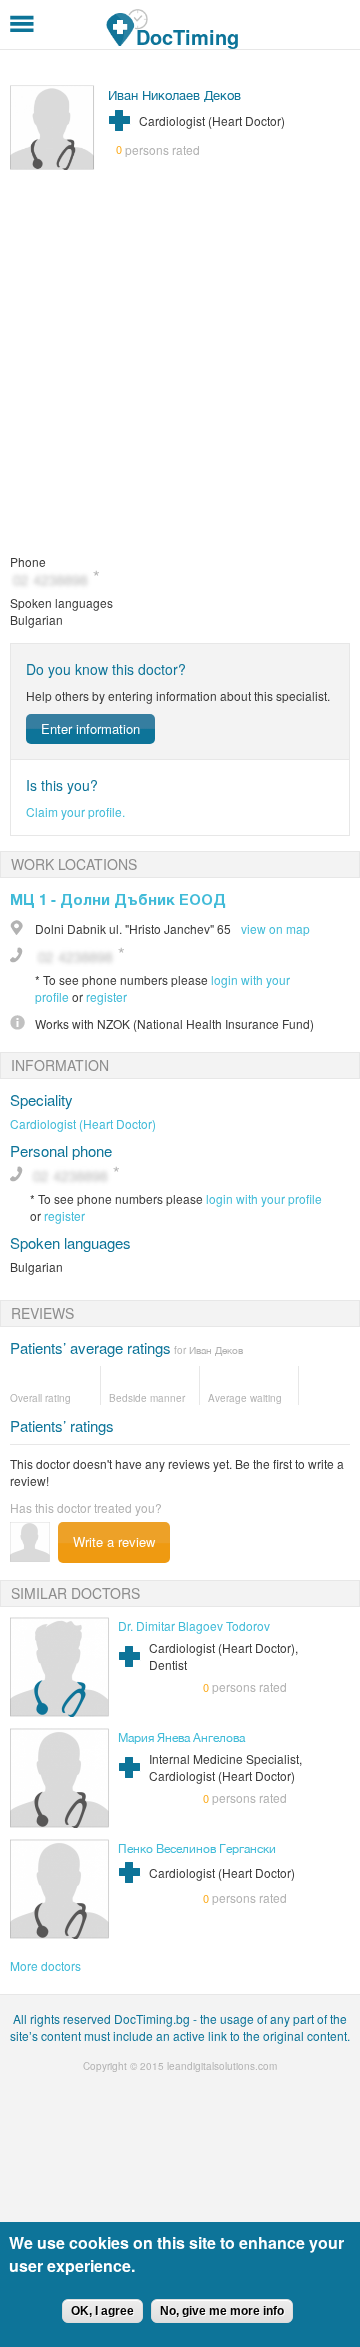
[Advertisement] (180, 363)
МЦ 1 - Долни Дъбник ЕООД (118, 899)
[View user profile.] (52, 164)
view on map (275, 928)
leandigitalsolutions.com (222, 2066)
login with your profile (264, 1198)
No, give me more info (222, 2311)
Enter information (90, 728)
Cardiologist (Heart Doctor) (83, 1123)
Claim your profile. (75, 811)
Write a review (114, 1541)
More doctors (45, 1965)
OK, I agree (102, 2311)
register (106, 996)
